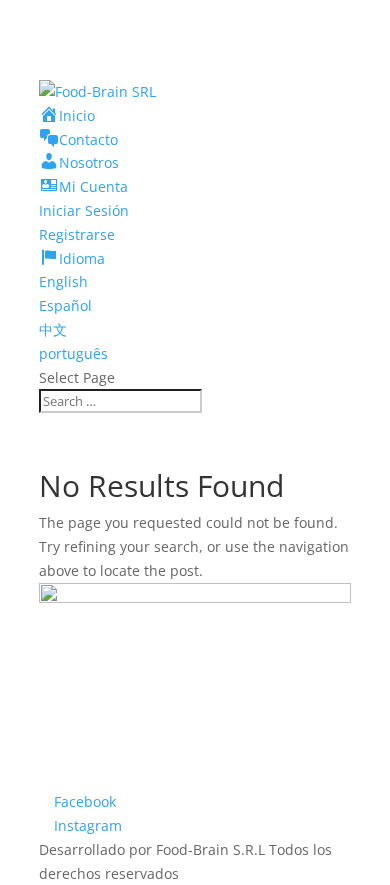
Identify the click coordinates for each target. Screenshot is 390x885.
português (73, 353)
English (63, 281)
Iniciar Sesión (84, 210)
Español (65, 305)
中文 (53, 329)
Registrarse (77, 234)
